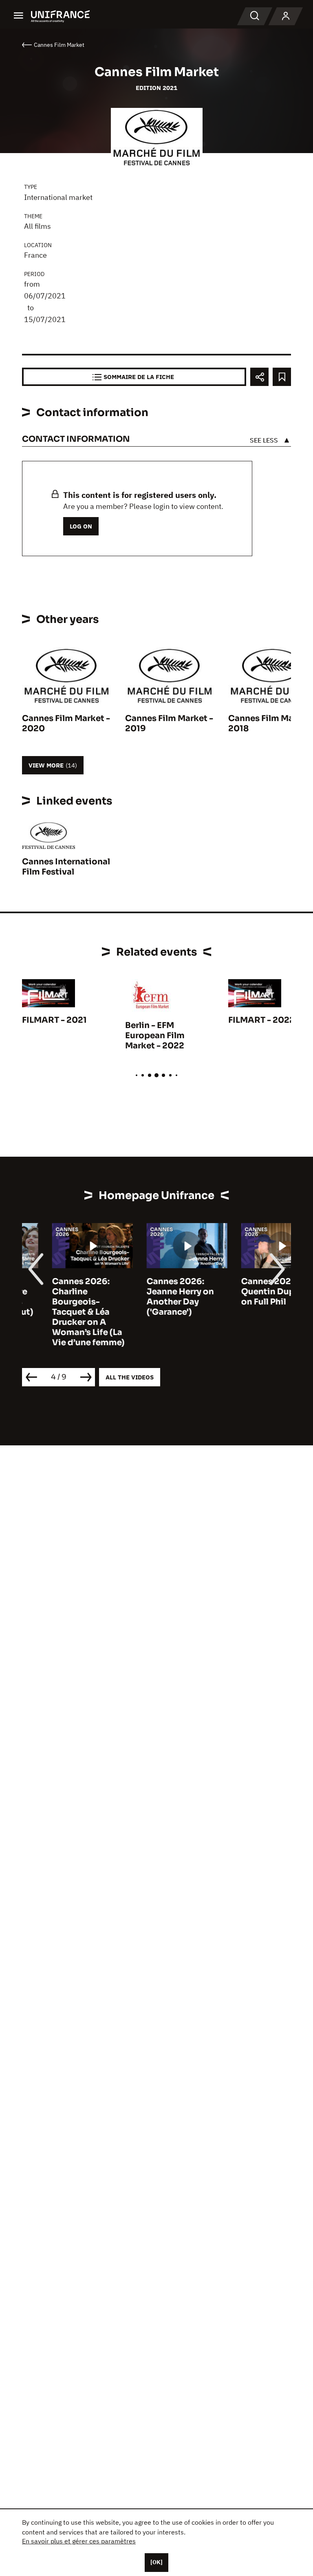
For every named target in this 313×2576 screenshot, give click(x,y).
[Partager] (259, 377)
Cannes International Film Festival (66, 867)
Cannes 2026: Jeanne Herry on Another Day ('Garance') (150, 1297)
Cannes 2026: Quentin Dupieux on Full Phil (247, 1292)
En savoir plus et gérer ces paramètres (79, 2541)
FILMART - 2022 (261, 1020)
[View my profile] (286, 16)
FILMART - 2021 (54, 1020)
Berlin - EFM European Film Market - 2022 (155, 1036)
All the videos (130, 1377)
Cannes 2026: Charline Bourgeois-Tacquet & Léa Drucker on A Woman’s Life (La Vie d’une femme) (58, 1312)
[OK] (156, 2562)
